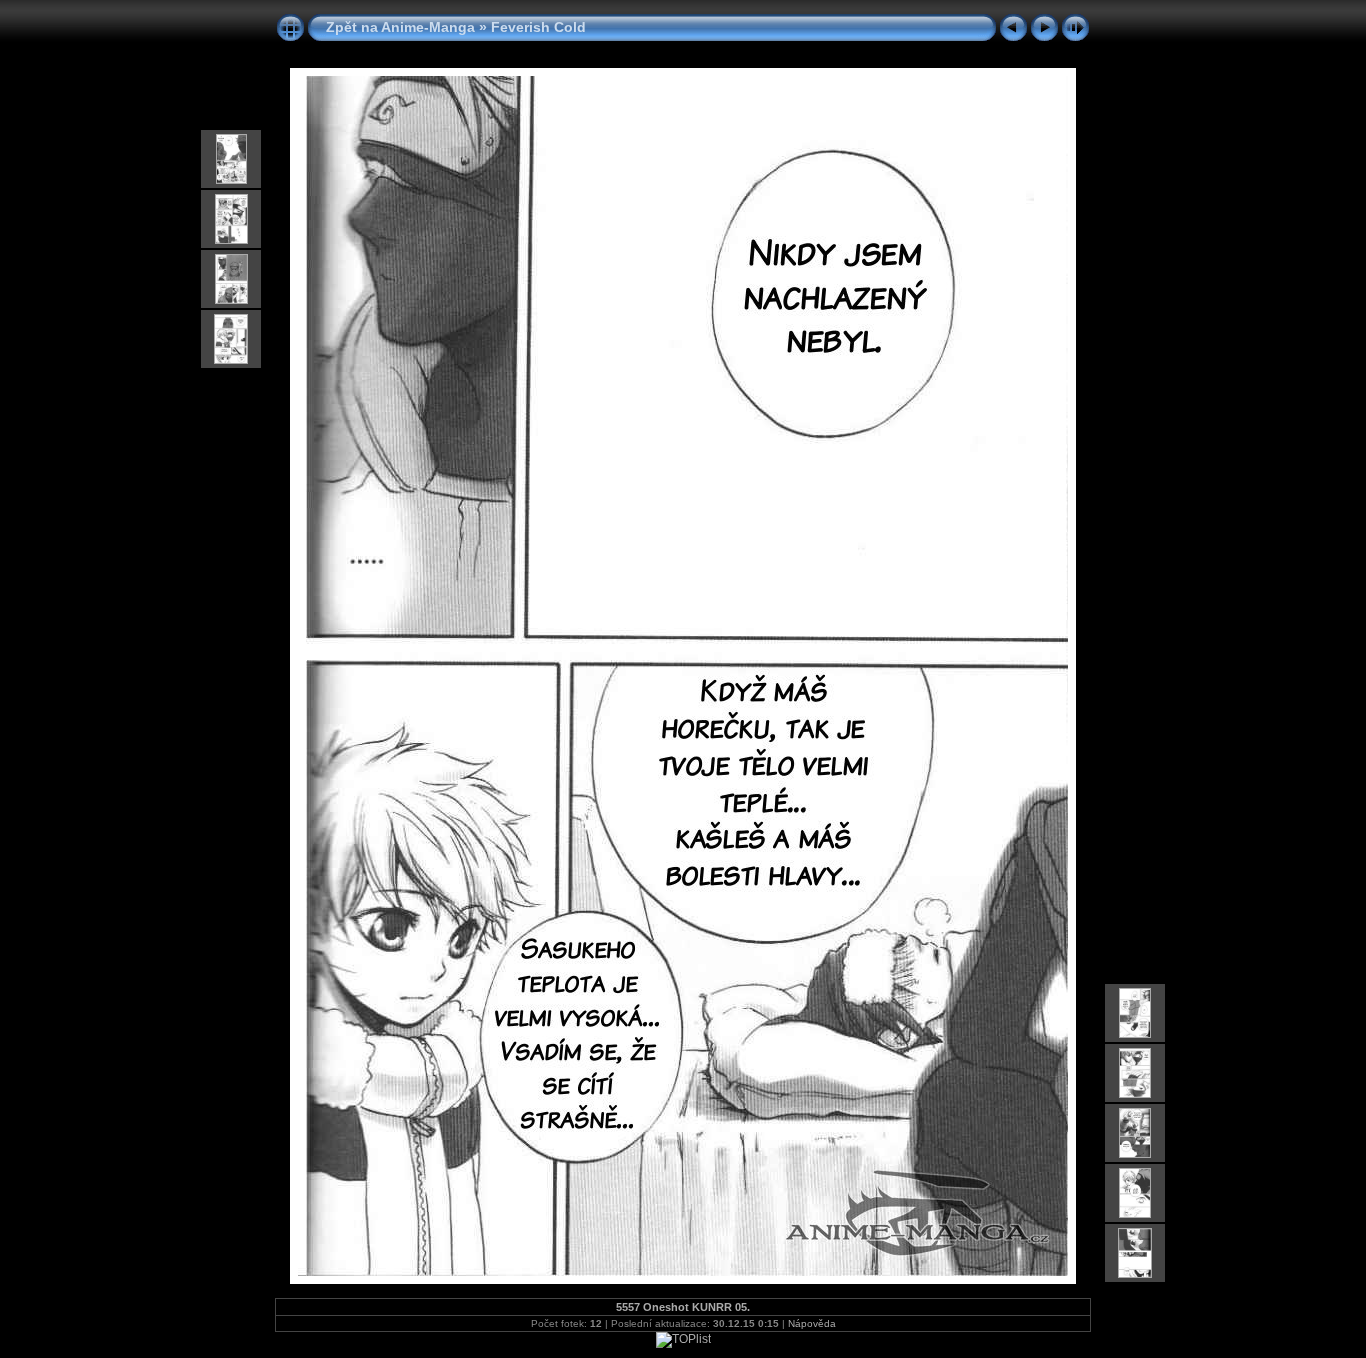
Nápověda (812, 1323)
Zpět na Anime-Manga (400, 27)
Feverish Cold (538, 27)
